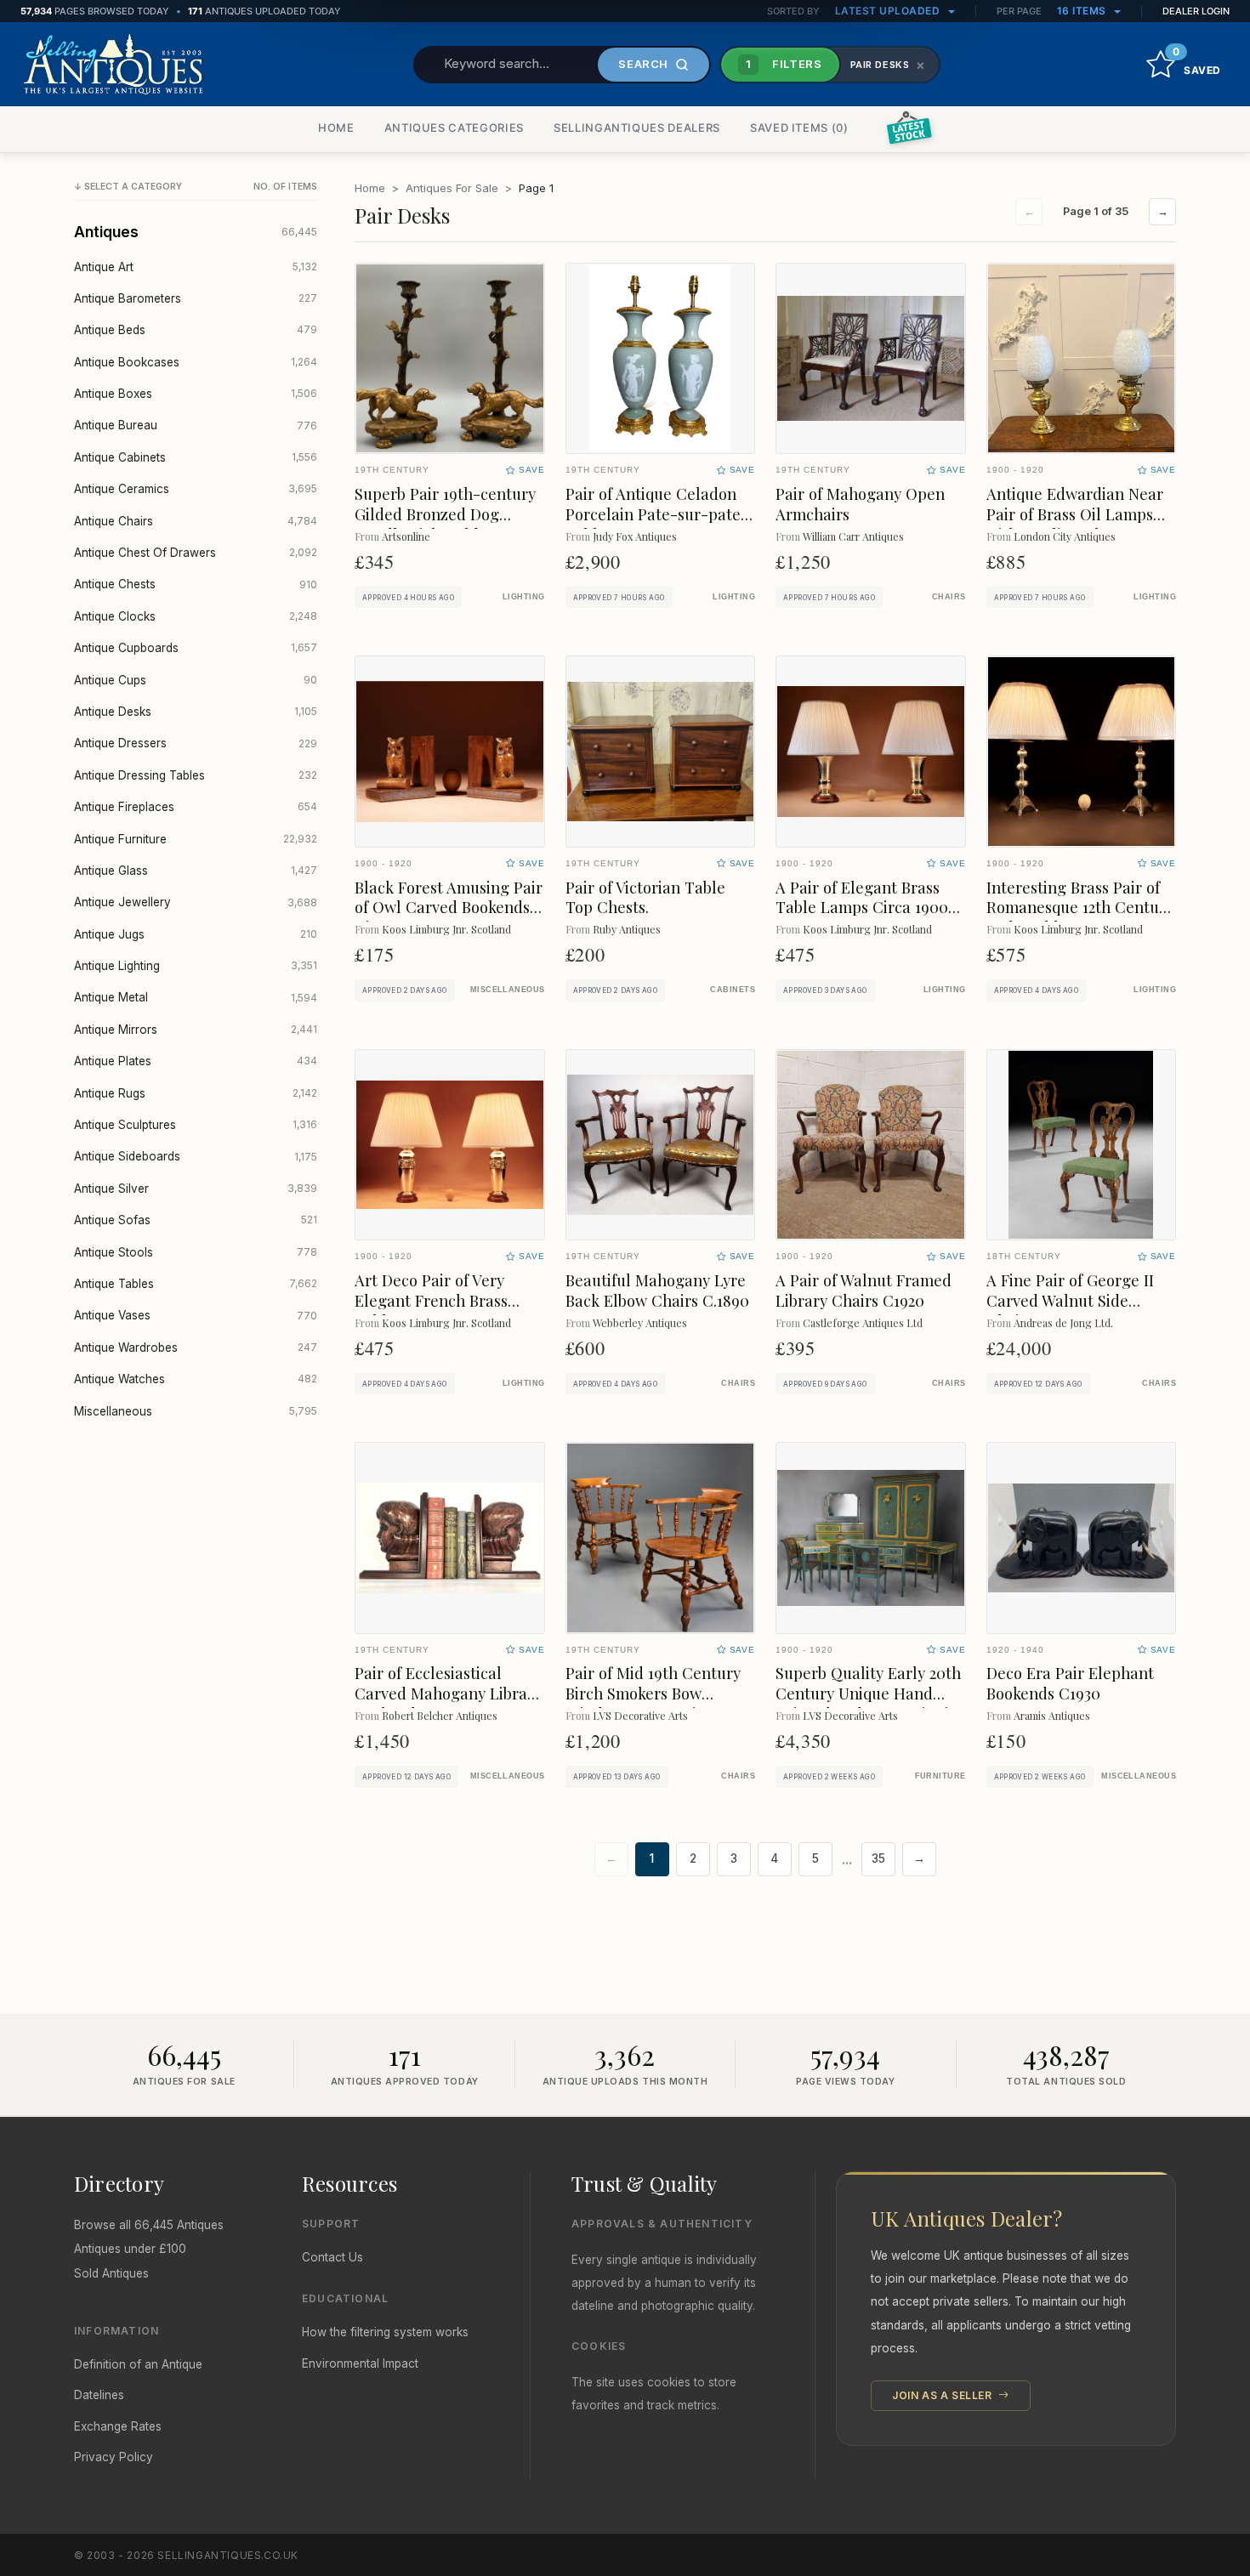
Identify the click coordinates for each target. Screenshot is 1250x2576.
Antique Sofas (196, 1220)
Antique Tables (196, 1284)
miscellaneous (508, 990)
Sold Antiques (111, 2273)
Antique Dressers (196, 743)
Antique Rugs (196, 1093)
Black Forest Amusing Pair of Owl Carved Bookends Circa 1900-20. (449, 908)
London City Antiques (1065, 536)
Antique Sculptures (196, 1125)
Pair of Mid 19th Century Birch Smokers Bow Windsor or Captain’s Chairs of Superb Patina (653, 1703)
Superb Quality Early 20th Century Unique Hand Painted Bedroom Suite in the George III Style (868, 1703)
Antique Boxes (196, 394)
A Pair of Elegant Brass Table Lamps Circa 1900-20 (866, 908)
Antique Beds (196, 330)
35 (878, 1858)
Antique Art (196, 267)
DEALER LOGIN (1196, 11)
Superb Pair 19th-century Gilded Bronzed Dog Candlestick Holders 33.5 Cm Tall (445, 524)
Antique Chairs (196, 521)
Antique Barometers (196, 298)
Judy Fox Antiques (635, 536)
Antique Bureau (196, 425)
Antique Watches (196, 1379)
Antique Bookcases (196, 362)
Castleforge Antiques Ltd (863, 1322)
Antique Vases (196, 1315)
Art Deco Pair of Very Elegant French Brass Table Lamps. (431, 1300)
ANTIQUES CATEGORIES (454, 128)
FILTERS (784, 64)
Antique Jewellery (196, 902)
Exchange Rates (118, 2426)
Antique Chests (196, 584)
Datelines (99, 2395)
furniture (940, 1776)
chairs (949, 597)
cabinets (733, 990)
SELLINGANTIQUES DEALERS (637, 128)
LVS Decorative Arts (640, 1715)
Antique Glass (196, 871)
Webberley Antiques (640, 1322)
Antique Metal (196, 997)
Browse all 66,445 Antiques (149, 2225)
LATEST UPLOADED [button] (889, 11)
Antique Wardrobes (196, 1348)
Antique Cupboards (196, 648)
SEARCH (643, 64)
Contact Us (332, 2257)
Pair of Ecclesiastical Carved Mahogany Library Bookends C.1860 (448, 1693)
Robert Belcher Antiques (440, 1715)
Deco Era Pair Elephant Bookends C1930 (1070, 1683)
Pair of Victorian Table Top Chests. (645, 897)
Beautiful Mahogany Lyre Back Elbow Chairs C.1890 (657, 1290)
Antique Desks (196, 712)
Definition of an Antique (138, 2364)
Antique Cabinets (196, 457)
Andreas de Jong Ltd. (1063, 1322)
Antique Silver (196, 1189)
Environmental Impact (360, 2363)
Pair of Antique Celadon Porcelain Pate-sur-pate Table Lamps (653, 514)
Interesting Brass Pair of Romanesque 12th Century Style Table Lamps (1080, 908)
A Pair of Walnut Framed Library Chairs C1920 (864, 1290)
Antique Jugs (196, 934)
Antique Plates (196, 1061)
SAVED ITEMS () (799, 128)
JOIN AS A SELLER (943, 2395)
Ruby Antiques (627, 929)
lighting (524, 597)
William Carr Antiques (853, 536)
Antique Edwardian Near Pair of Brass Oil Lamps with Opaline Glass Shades (1075, 524)
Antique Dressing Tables (196, 775)
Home (370, 188)
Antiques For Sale (452, 188)
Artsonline (406, 536)
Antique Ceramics (196, 489)
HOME (336, 128)
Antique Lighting (196, 966)
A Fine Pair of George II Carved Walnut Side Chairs (1070, 1300)
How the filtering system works (385, 2332)
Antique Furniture (196, 839)
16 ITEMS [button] (1083, 11)
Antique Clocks (196, 616)
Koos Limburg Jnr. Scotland (446, 929)
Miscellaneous (196, 1411)
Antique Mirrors (196, 1030)
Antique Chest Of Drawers (196, 553)
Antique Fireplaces (196, 807)
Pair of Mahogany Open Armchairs (860, 504)
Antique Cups (196, 680)
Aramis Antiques (1052, 1715)
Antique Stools (196, 1252)
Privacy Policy (114, 2457)
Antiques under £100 (130, 2249)
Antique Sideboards (196, 1156)
